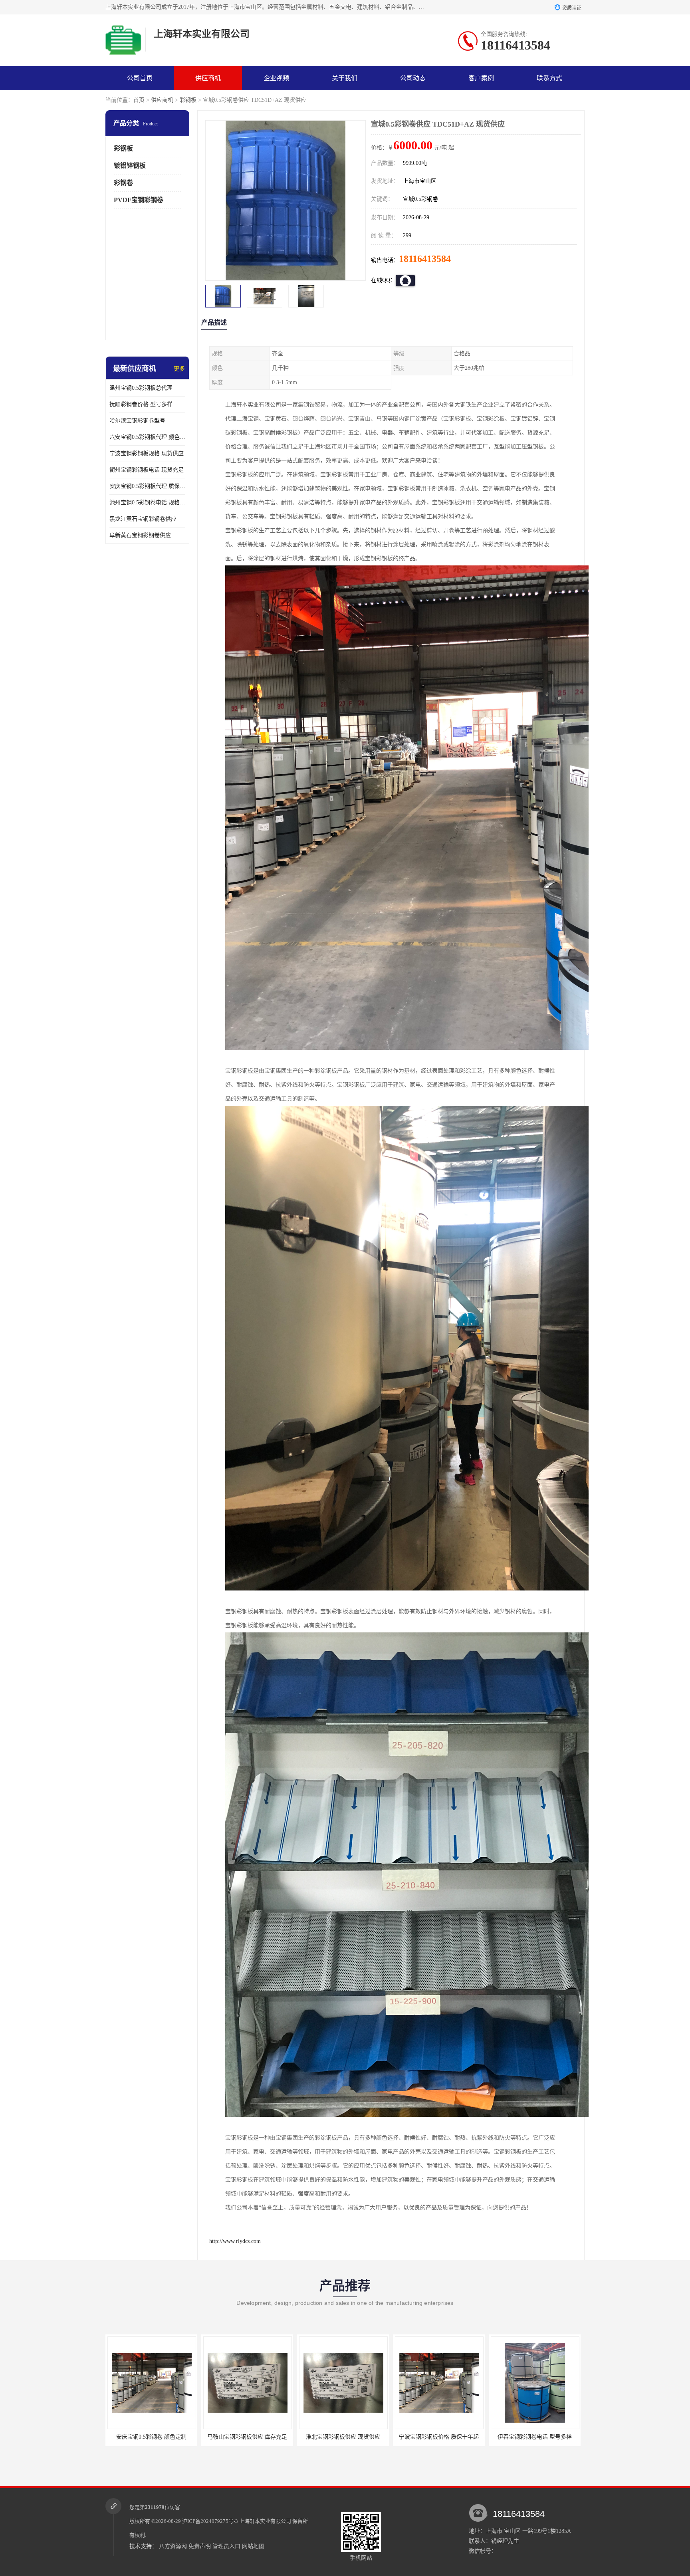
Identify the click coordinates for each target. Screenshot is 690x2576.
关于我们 (345, 78)
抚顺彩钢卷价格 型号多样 (141, 404)
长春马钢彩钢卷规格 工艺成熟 (535, 2437)
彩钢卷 (123, 183)
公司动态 (413, 78)
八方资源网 (173, 2546)
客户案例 (481, 78)
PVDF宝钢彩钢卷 (139, 200)
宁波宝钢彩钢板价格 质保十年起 (247, 2437)
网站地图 (253, 2546)
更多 (179, 369)
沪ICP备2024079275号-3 (210, 2521)
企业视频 (276, 78)
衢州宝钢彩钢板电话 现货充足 (147, 470)
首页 (139, 100)
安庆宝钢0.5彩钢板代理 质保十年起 (147, 486)
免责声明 (200, 2546)
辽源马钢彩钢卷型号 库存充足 (439, 2437)
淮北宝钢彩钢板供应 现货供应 (151, 2437)
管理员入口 (226, 2546)
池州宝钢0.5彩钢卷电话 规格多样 (147, 503)
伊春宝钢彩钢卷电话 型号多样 (343, 2437)
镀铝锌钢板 (130, 166)
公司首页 (140, 78)
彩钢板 (188, 100)
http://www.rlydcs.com (235, 2241)
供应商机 (208, 78)
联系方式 (549, 78)
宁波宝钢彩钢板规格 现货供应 (147, 453)
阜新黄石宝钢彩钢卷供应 (140, 535)
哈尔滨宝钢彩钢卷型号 (137, 421)
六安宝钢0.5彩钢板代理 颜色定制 (147, 437)
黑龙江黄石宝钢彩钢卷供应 (143, 519)
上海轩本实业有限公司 (265, 2521)
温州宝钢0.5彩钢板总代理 (141, 388)
